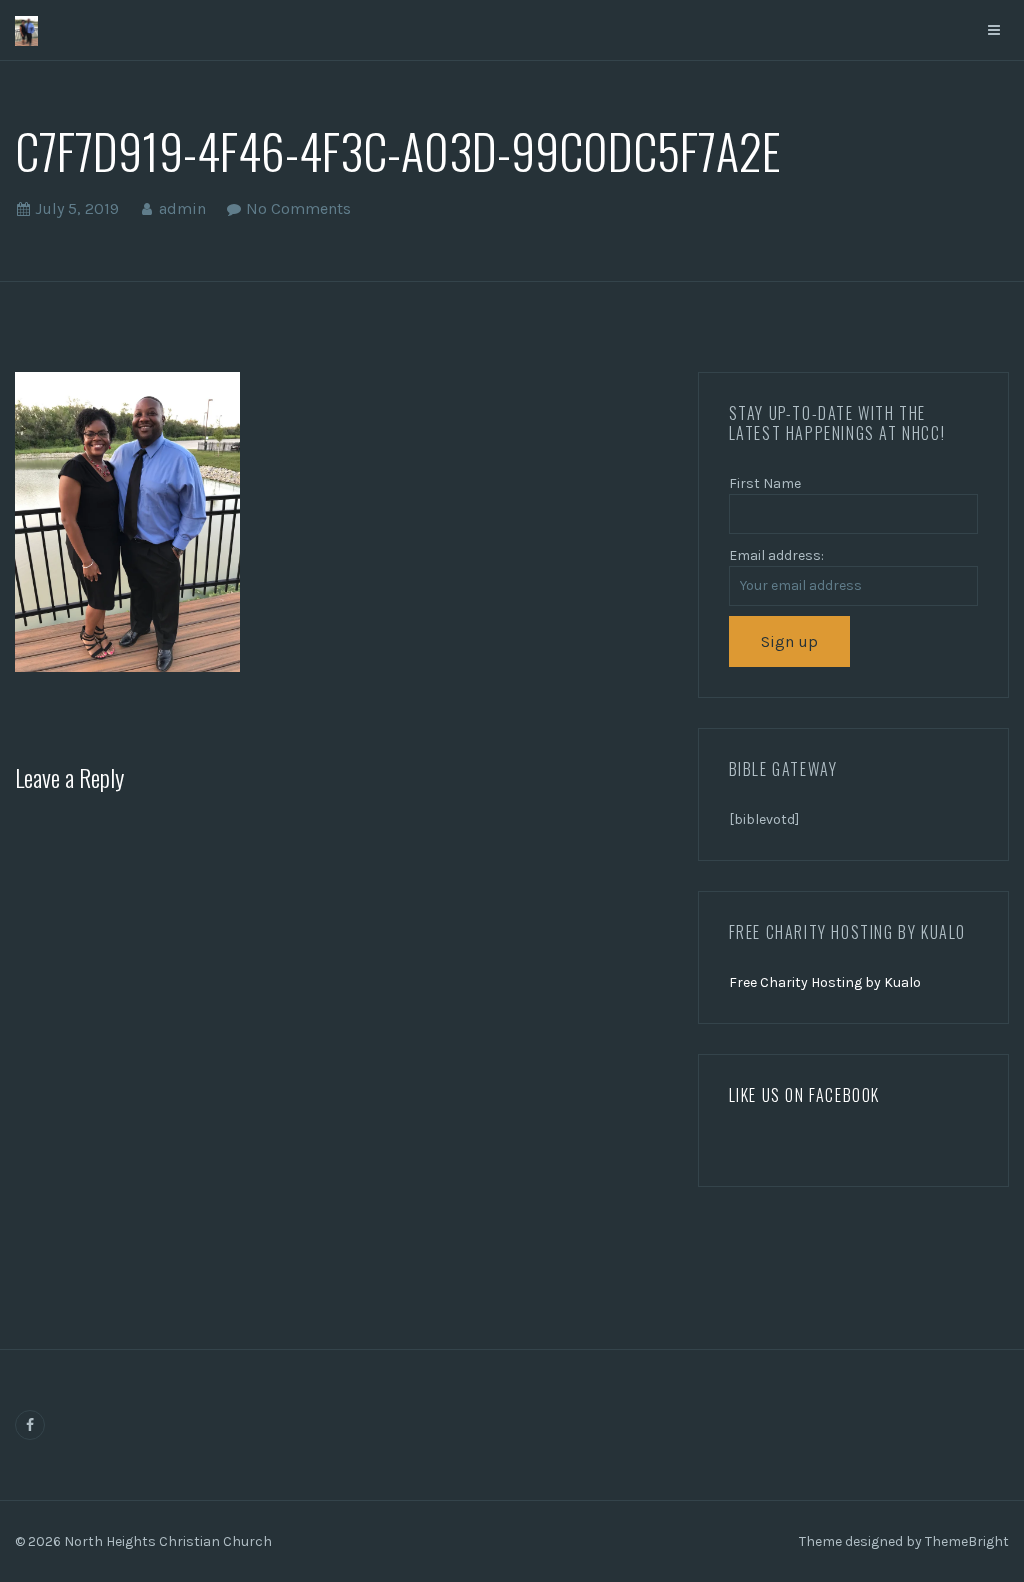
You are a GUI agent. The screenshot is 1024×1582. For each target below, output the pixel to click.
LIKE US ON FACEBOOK (804, 1095)
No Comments (298, 208)
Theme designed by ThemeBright (904, 1541)
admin (182, 208)
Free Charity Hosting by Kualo (825, 982)
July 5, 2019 (77, 208)
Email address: (776, 555)
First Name (765, 483)
